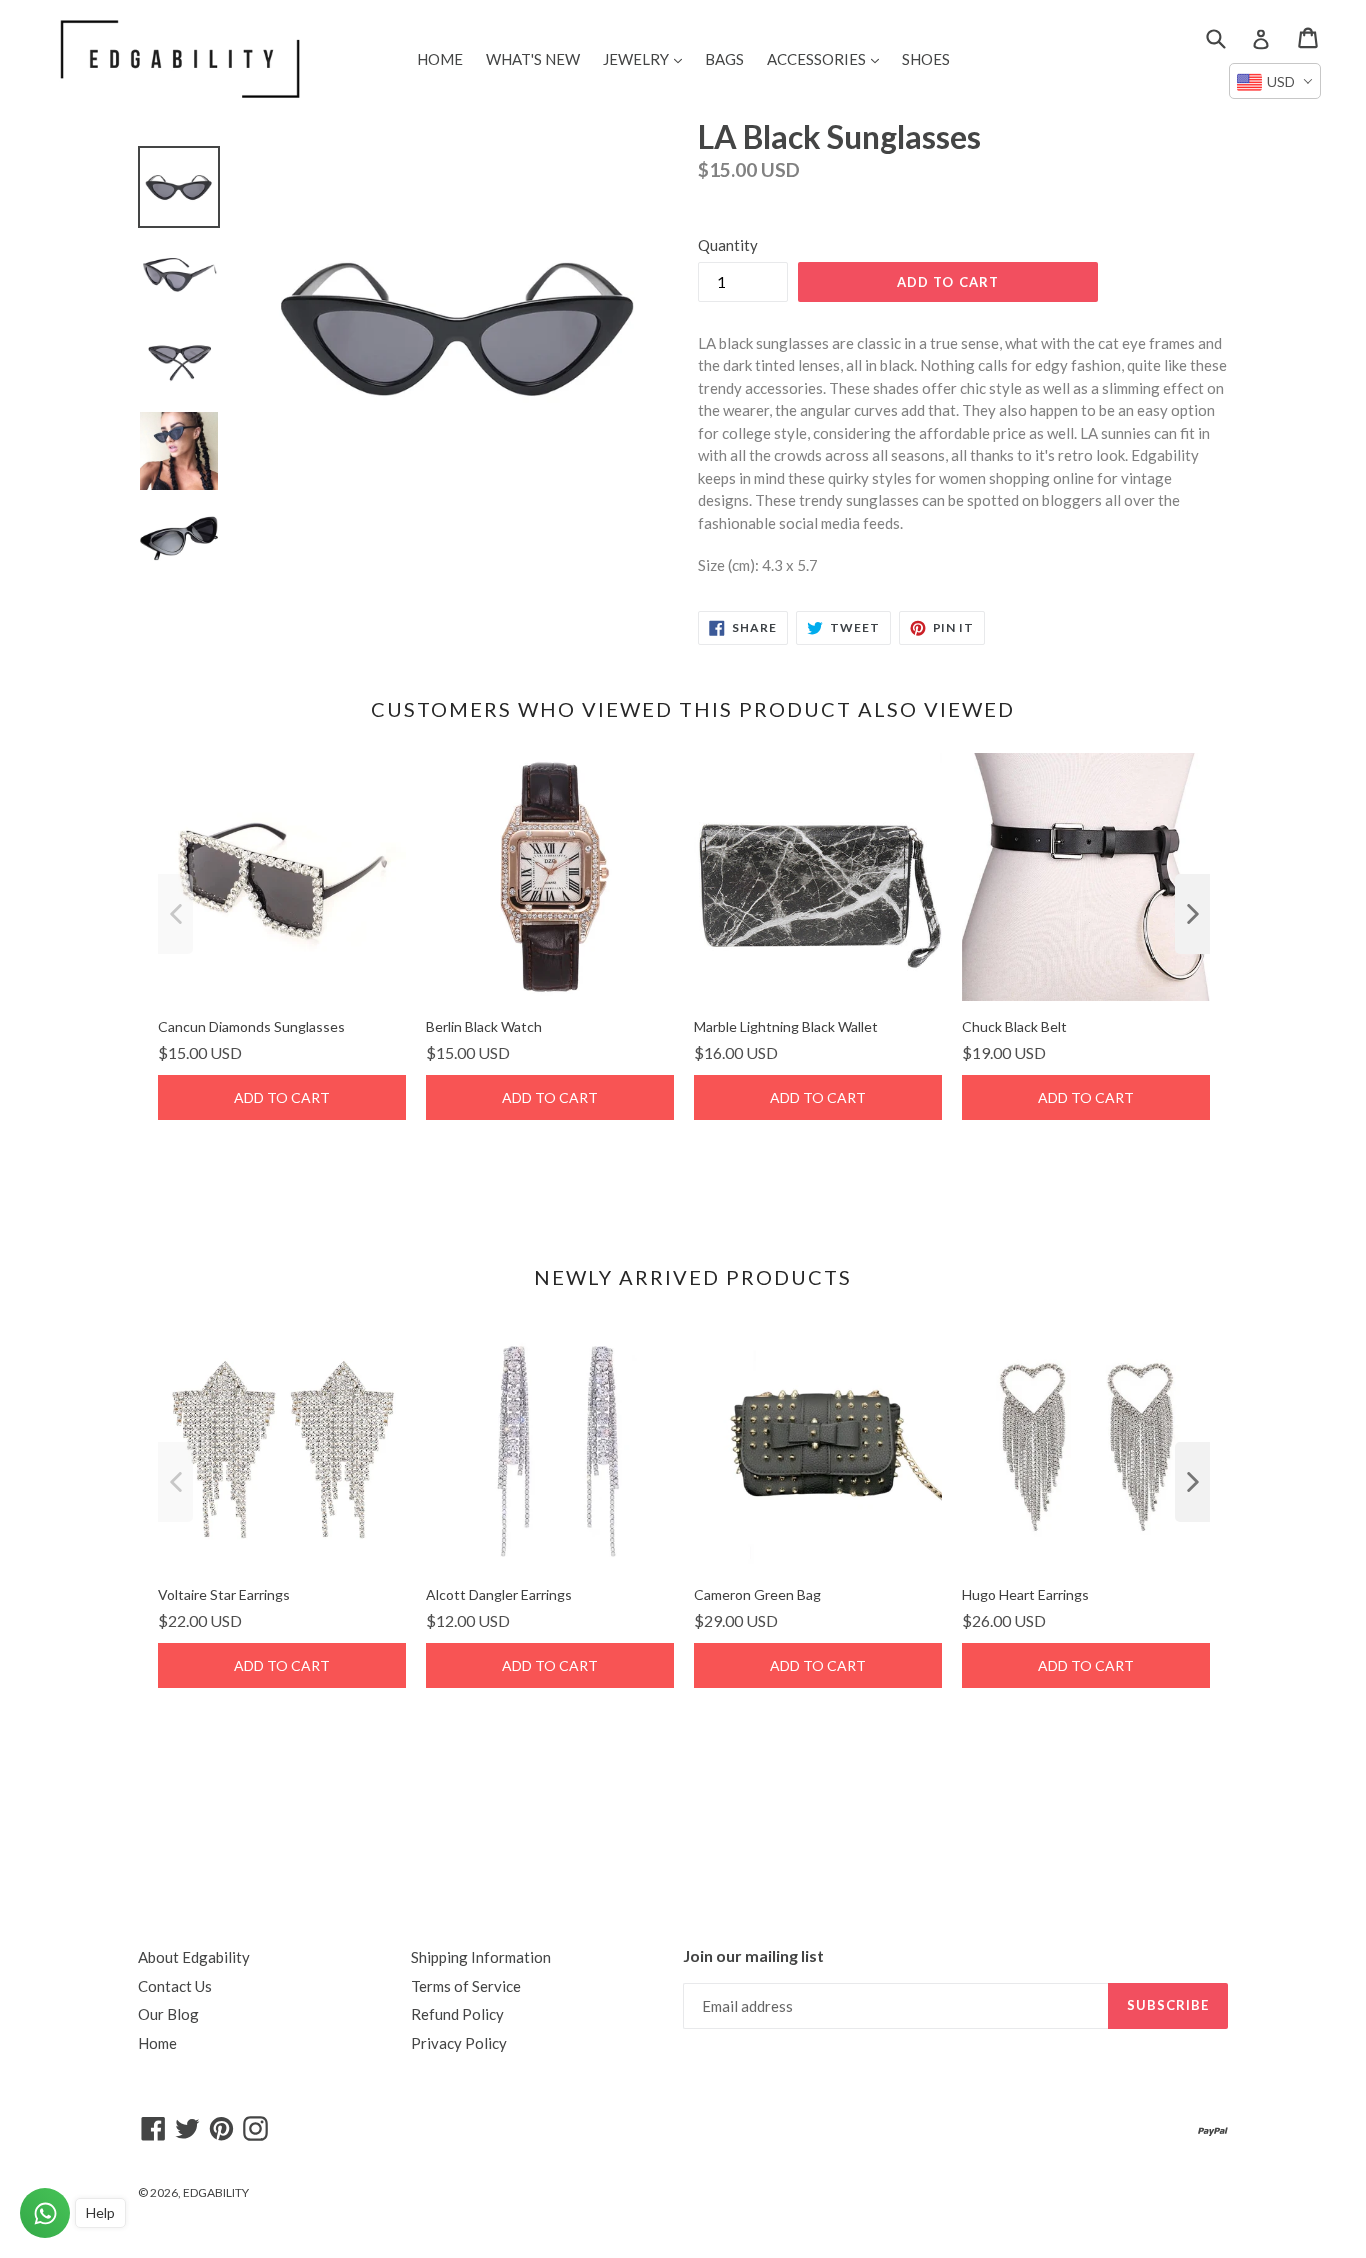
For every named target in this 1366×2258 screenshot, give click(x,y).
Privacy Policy (459, 2043)
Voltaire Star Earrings (224, 1594)
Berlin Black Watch (484, 1026)
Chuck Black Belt (1014, 1026)
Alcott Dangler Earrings (499, 1594)
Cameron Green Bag (757, 1594)
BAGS (724, 59)
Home (157, 2043)
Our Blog (168, 2014)
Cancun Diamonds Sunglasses (251, 1026)
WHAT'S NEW (533, 59)
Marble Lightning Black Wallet (786, 1026)
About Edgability (194, 1957)
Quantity (728, 245)
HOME (440, 59)
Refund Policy (457, 2014)
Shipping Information (481, 1957)
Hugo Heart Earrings (1025, 1594)
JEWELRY (647, 58)
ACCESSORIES (828, 58)
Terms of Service (466, 1986)
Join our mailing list (753, 1955)
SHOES (926, 59)
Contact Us (175, 1986)
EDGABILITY (216, 2192)
